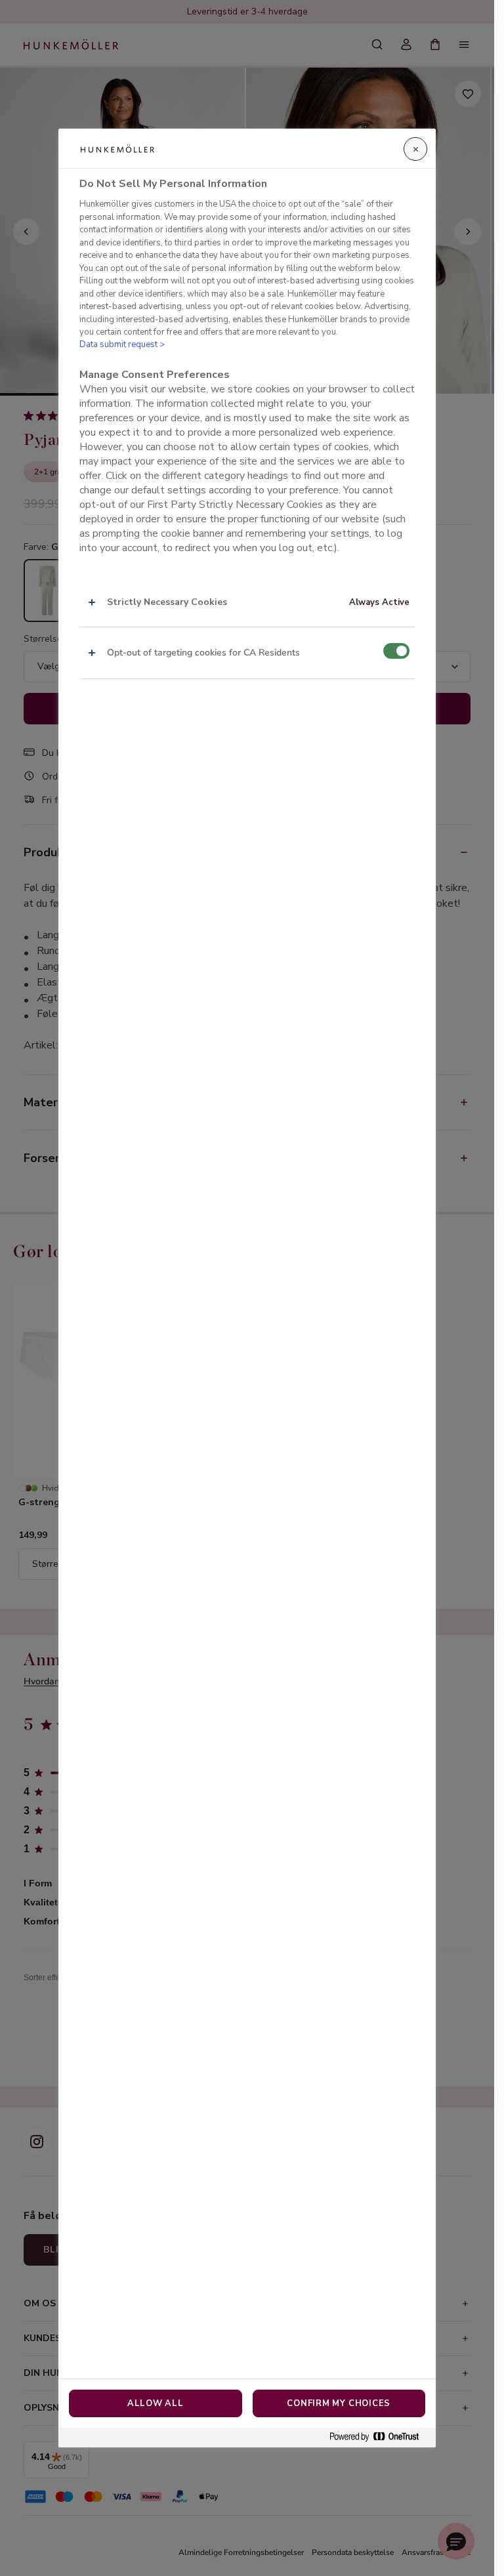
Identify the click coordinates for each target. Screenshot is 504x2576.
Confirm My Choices (339, 2403)
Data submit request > (122, 344)
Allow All (156, 2403)
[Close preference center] (415, 149)
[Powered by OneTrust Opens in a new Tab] (379, 2437)
